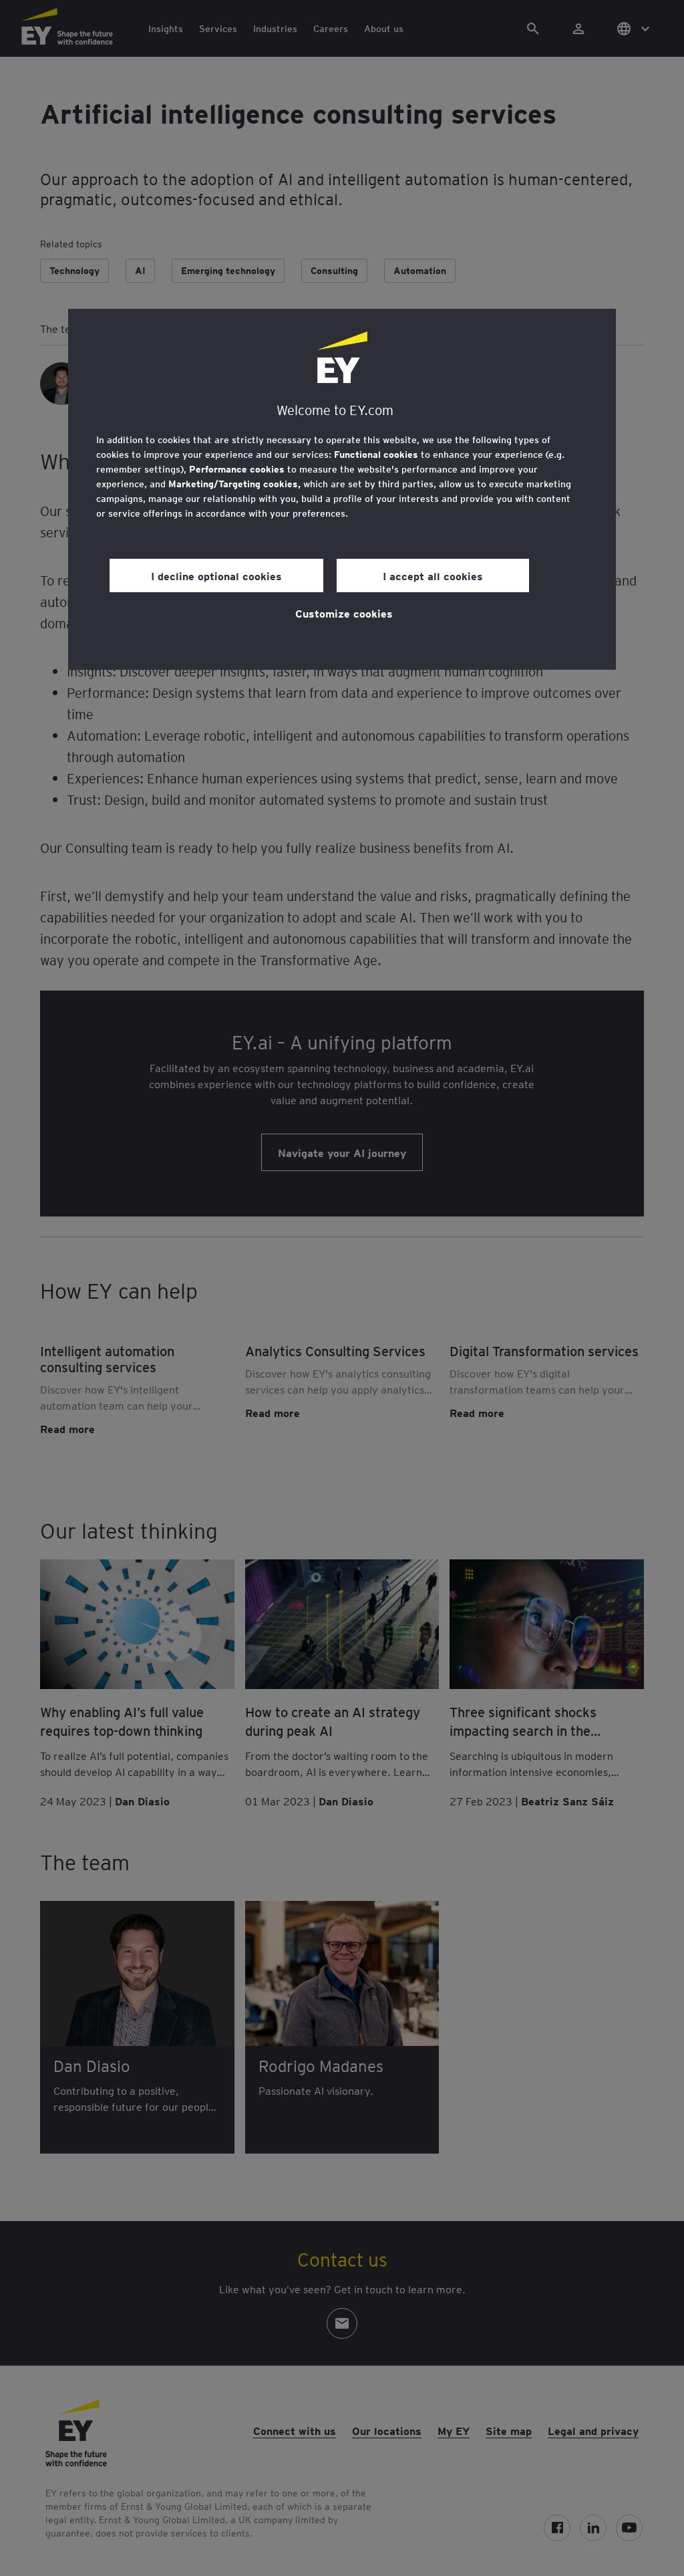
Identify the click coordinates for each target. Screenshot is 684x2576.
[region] (342, 489)
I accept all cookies (433, 575)
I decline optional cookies (216, 575)
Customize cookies (344, 613)
